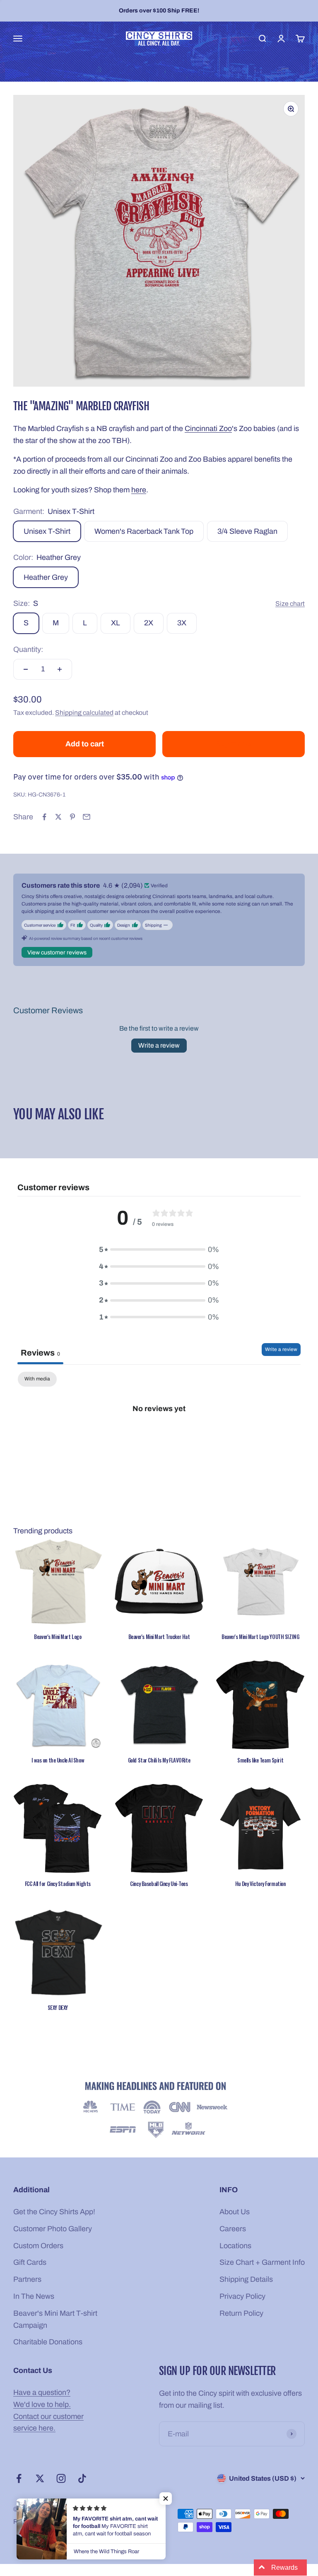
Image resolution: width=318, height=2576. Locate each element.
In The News (34, 2296)
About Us (235, 2212)
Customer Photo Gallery (53, 2229)
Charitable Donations (48, 2342)
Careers (233, 2229)
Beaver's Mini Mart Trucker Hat (159, 1637)
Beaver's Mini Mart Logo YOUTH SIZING (260, 1637)
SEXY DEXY (58, 2007)
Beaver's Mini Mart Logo (58, 1637)
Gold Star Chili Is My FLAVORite (159, 1760)
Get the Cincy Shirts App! (54, 2212)
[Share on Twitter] (58, 817)
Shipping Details (246, 2279)
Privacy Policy (242, 2296)
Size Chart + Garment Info (262, 2262)
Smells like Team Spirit (260, 1760)
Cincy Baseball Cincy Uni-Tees (159, 1884)
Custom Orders (38, 2246)
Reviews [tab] (40, 1353)
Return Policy (241, 2313)
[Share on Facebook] (44, 817)
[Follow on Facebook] (19, 2478)
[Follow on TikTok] (82, 2478)
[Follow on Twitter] (40, 2478)
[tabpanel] (159, 1436)
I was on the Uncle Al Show (58, 1760)
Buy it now (234, 744)
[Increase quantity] (60, 669)
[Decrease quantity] (26, 669)
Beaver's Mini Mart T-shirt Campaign (55, 2319)
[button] (166, 2499)
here (139, 490)
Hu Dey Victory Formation (260, 1884)
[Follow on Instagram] (61, 2478)
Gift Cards (30, 2262)
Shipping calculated (84, 713)
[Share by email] (87, 817)
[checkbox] (37, 1379)
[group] (159, 2111)
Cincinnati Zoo (208, 429)
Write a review (159, 1045)
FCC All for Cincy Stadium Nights (58, 1884)
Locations (235, 2246)
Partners (27, 2279)
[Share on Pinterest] (72, 817)
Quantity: (28, 649)
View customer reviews (57, 953)
